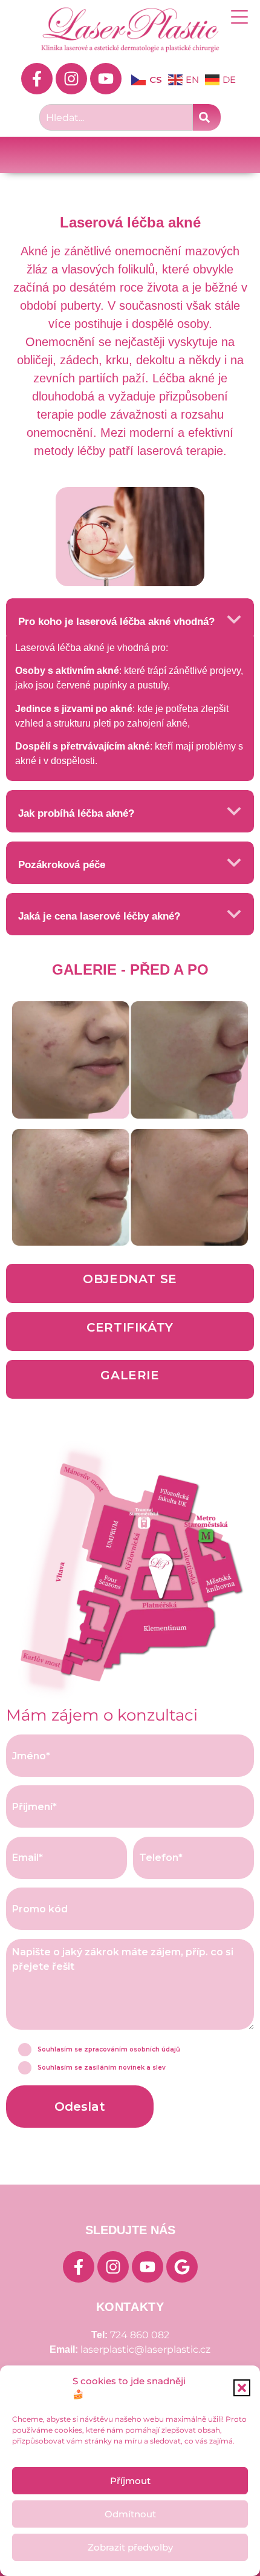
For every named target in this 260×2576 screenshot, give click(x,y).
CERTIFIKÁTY (130, 1327)
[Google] (182, 2267)
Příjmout (130, 2481)
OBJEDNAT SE (130, 1279)
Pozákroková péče (62, 865)
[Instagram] (71, 79)
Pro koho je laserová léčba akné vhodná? (116, 622)
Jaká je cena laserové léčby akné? (99, 916)
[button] (242, 2388)
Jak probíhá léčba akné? (76, 813)
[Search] (207, 117)
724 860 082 (140, 2335)
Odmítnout (130, 2514)
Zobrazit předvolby (130, 2547)
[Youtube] (106, 79)
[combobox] (116, 117)
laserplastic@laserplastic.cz (145, 2349)
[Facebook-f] (37, 79)
